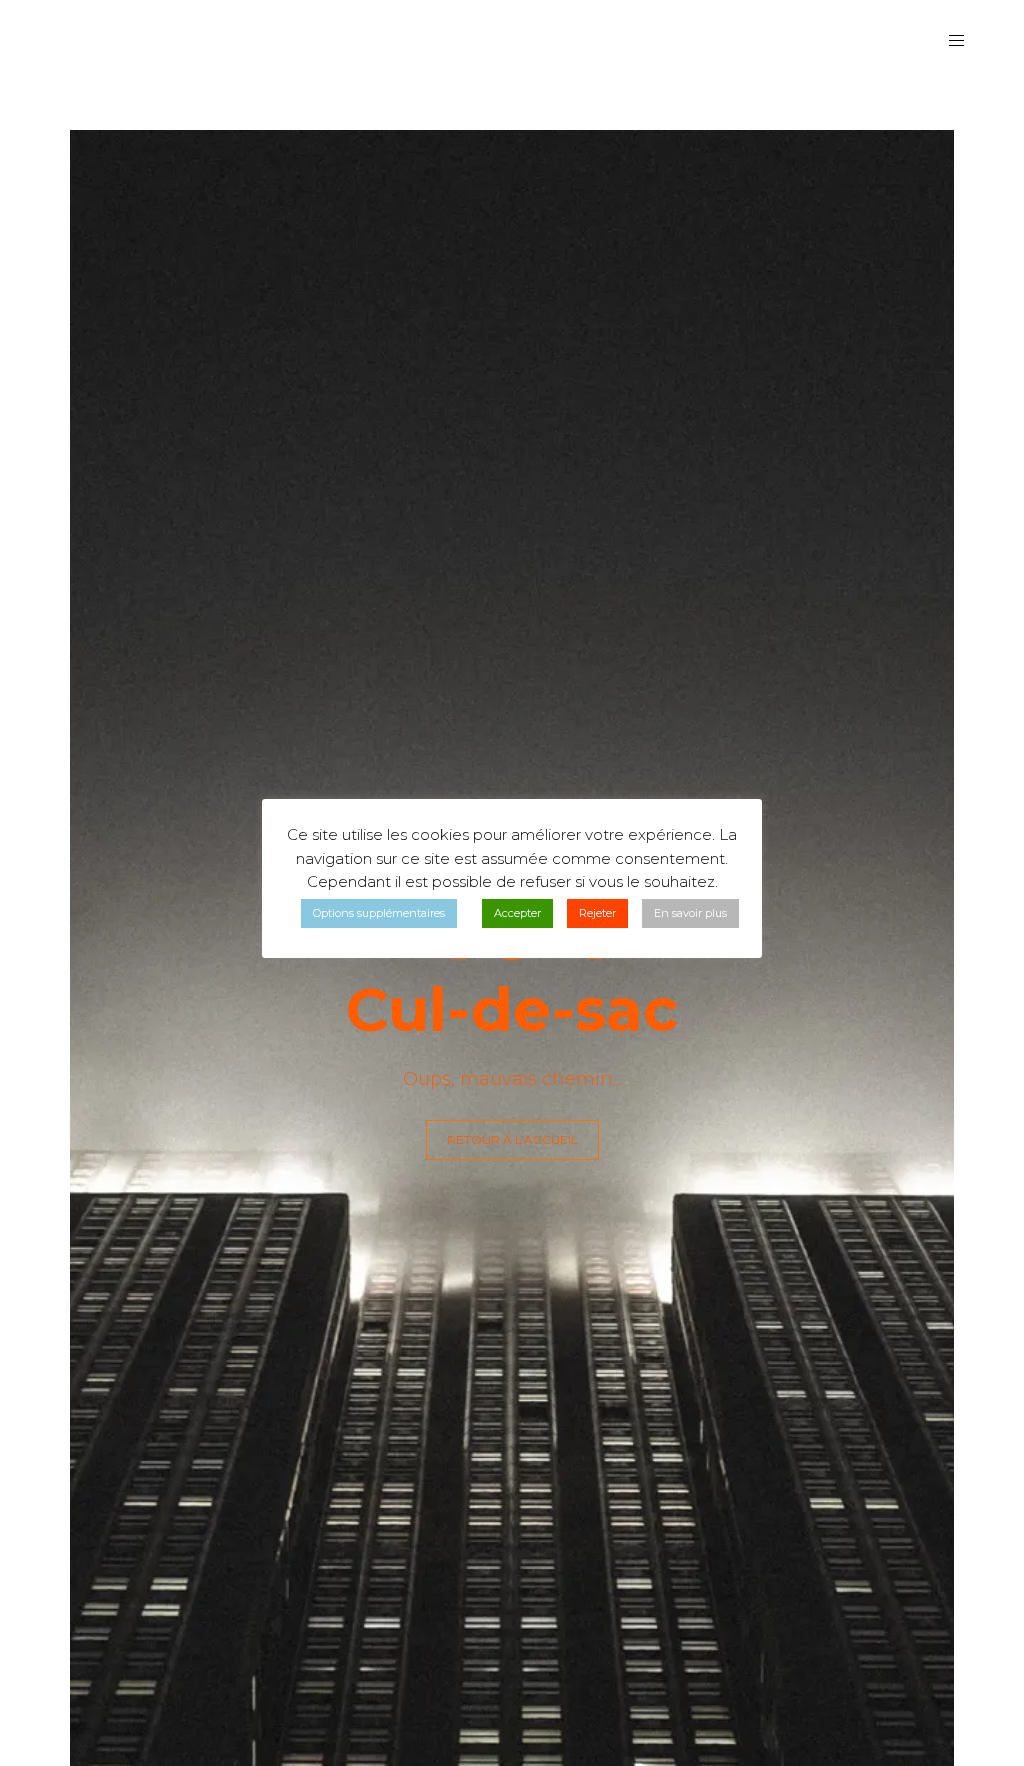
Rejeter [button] (597, 913)
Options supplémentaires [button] (379, 913)
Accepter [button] (517, 913)
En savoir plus (690, 913)
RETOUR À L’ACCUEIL (512, 1139)
